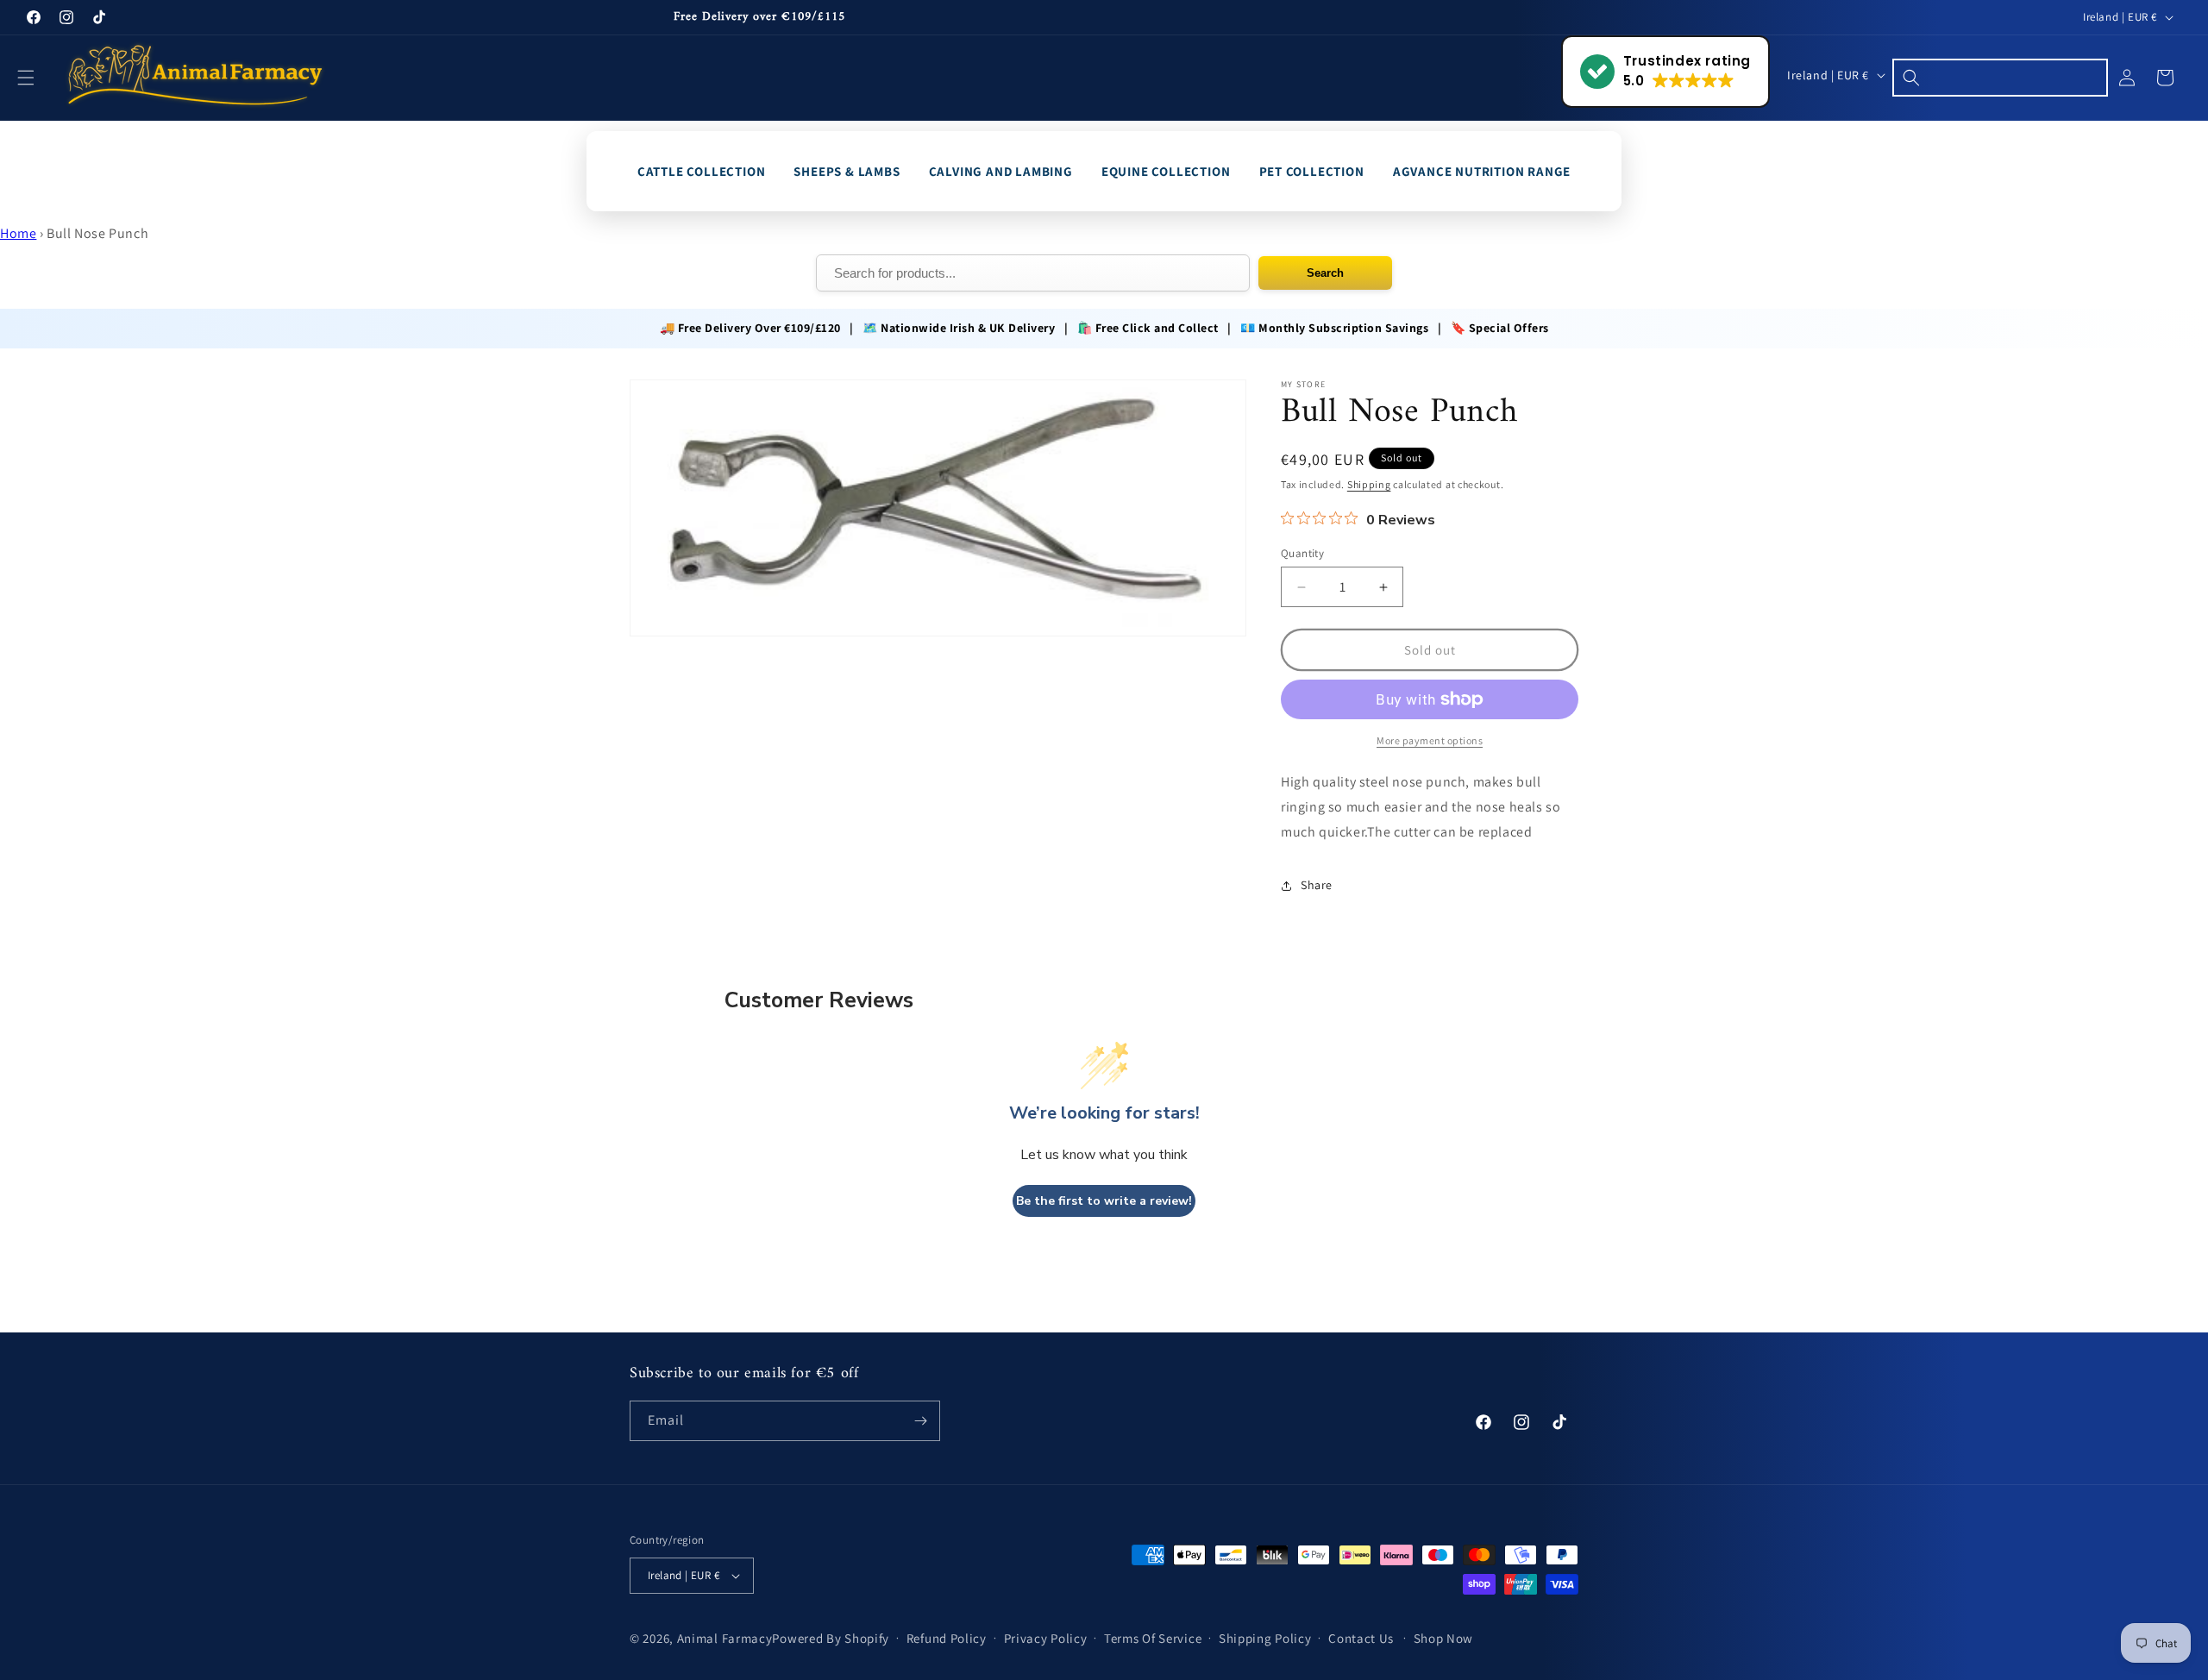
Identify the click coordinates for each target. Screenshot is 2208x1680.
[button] (36, 78)
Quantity (1302, 553)
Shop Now (1444, 1638)
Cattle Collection (702, 171)
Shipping (1369, 484)
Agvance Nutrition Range (1482, 171)
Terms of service (1153, 1638)
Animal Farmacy (725, 1638)
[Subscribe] (920, 1421)
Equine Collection (1166, 171)
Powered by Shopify (831, 1638)
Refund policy (947, 1638)
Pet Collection (1312, 171)
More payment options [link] (1430, 740)
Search (1325, 273)
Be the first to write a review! (1104, 1201)
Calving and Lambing (1001, 171)
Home (18, 233)
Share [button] (1317, 885)
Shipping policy (1265, 1638)
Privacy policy (1046, 1638)
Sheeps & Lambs (847, 171)
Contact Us (1361, 1638)
